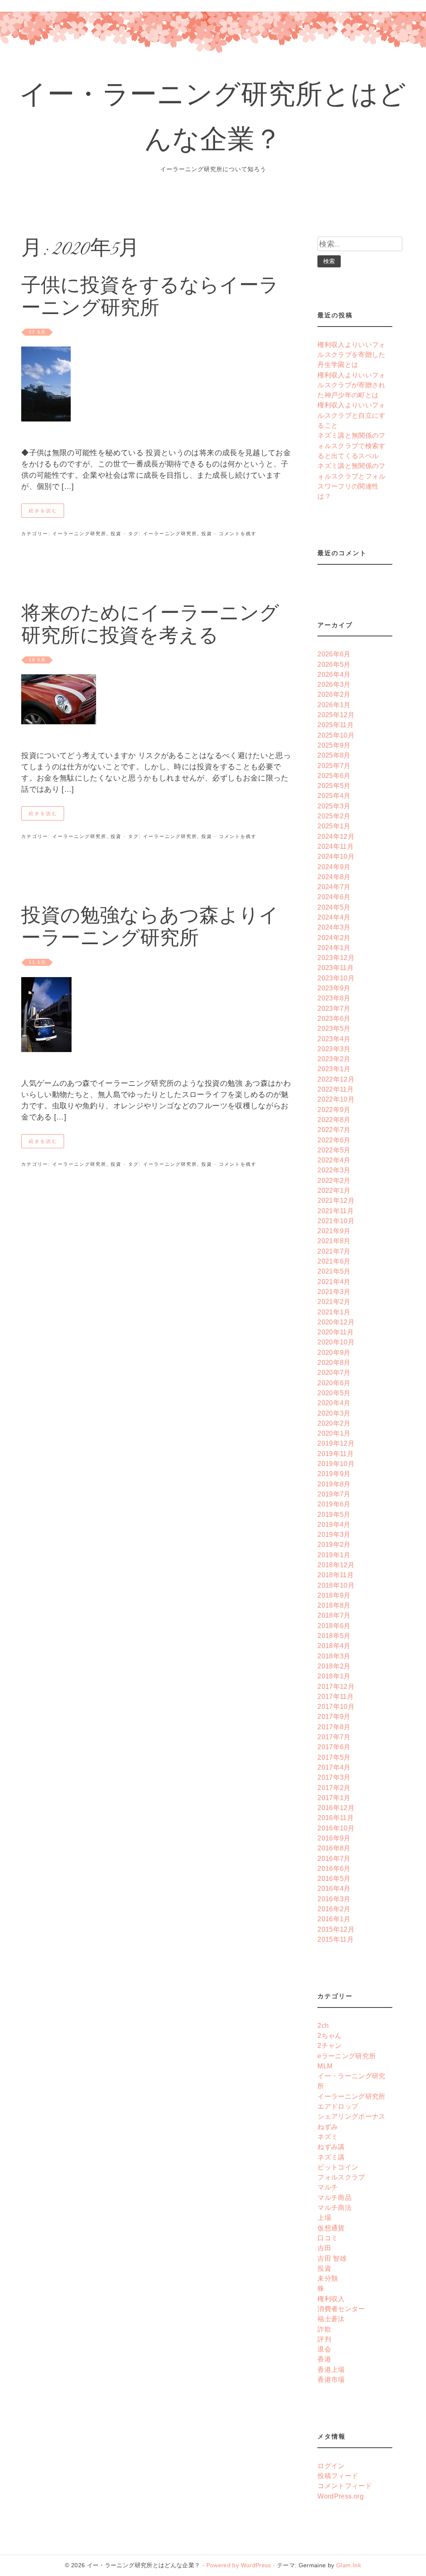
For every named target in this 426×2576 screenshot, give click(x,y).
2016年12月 (336, 1808)
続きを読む (43, 511)
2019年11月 (336, 1454)
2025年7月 (334, 766)
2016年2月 (334, 1909)
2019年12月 (336, 1443)
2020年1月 (334, 1433)
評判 (324, 2339)
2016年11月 (336, 1818)
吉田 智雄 (332, 2258)
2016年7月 (334, 1858)
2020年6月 (334, 1383)
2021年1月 (334, 1312)
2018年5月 (334, 1636)
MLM (325, 2066)
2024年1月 (334, 948)
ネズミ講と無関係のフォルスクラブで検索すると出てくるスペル (352, 445)
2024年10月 (336, 856)
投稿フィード (338, 2476)
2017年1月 (334, 1798)
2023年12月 (336, 958)
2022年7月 (334, 1130)
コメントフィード (345, 2486)
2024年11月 (336, 846)
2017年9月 (334, 1716)
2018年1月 (334, 1676)
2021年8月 (334, 1241)
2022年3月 (334, 1170)
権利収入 (331, 2299)
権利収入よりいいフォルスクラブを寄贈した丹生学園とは (352, 355)
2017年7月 (334, 1737)
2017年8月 (334, 1727)
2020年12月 (336, 1322)
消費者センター (341, 2309)
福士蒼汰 (331, 2319)
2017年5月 (334, 1757)
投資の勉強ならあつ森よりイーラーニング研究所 (150, 929)
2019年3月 (334, 1534)
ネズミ (328, 2137)
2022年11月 (336, 1089)
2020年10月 (336, 1342)
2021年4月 (334, 1282)
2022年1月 (334, 1190)
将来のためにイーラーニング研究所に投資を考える (150, 626)
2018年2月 (334, 1666)
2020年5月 (334, 1393)
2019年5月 (334, 1514)
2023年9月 (334, 988)
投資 (116, 534)
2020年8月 (334, 1362)
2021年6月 (334, 1261)
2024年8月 (334, 877)
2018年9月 (334, 1595)
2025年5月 (334, 786)
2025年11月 (336, 725)
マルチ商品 (334, 2197)
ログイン (331, 2466)
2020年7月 (334, 1372)
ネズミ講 (331, 2157)
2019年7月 (334, 1494)
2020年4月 (334, 1403)
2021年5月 (334, 1271)
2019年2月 (334, 1544)
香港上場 (331, 2369)
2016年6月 (334, 1868)
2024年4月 (334, 917)
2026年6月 (334, 654)
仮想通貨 (331, 2228)
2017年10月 (336, 1706)
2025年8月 (334, 755)
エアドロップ (338, 2106)
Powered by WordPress (239, 2565)
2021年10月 (336, 1221)
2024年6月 (334, 897)
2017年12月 (336, 1686)
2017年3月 (334, 1777)
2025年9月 (334, 745)
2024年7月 (334, 887)
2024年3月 (334, 927)
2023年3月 (334, 1049)
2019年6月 (334, 1504)
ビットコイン (338, 2167)
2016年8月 (334, 1848)
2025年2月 (334, 816)
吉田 (324, 2248)
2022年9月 (334, 1110)
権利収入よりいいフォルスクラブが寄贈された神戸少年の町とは (352, 385)
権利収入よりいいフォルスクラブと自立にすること (352, 415)
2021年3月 (334, 1292)
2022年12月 (336, 1079)
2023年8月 (334, 998)
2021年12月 (336, 1200)
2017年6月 (334, 1747)
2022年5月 (334, 1150)
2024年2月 (334, 938)
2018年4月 (334, 1646)
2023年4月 (334, 1039)
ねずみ (328, 2127)
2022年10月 (336, 1099)
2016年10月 (336, 1828)
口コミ (328, 2238)
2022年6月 (334, 1140)
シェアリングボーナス (352, 2116)
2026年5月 (334, 664)
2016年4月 (334, 1888)
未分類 (328, 2278)
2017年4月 (334, 1767)
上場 (324, 2217)
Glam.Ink (349, 2565)
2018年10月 (336, 1585)
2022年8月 (334, 1120)
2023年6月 (334, 1018)
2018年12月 (336, 1565)
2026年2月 (334, 694)
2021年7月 (334, 1251)
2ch (323, 2025)
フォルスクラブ (341, 2177)
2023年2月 (334, 1059)
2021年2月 (334, 1302)
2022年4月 (334, 1160)
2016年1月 (334, 1919)
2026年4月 (334, 674)
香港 (324, 2359)
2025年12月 (336, 715)
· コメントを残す (234, 534)
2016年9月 (334, 1838)
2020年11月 (336, 1332)
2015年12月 (336, 1929)
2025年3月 (334, 806)
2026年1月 (334, 705)
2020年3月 (334, 1413)
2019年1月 (334, 1555)
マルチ (328, 2187)
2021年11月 (336, 1211)
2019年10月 (336, 1464)
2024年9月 (334, 867)
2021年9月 (334, 1231)
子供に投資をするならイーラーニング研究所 (150, 298)
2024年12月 (336, 836)
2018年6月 (334, 1626)
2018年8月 (334, 1605)
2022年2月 (334, 1180)
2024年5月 (334, 907)
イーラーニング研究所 (79, 534)
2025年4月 (334, 795)
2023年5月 (334, 1028)
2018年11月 (336, 1575)
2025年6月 (334, 776)
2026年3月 (334, 684)
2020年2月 (334, 1423)
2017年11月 (336, 1696)
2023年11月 (336, 968)
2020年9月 (334, 1352)
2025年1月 (334, 826)
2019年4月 (334, 1524)
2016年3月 (334, 1899)
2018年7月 (334, 1615)
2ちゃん (329, 2035)
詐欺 (324, 2329)
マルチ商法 (334, 2207)
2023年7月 (334, 1008)
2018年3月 (334, 1656)
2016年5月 (334, 1878)
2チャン (329, 2045)
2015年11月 (336, 1939)
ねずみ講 (331, 2147)
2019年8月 (334, 1484)
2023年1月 (334, 1069)
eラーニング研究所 (347, 2056)
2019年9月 (334, 1474)
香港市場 (331, 2379)
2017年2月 (334, 1788)
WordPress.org (341, 2496)
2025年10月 (336, 735)
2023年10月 (336, 978)
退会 (324, 2349)
